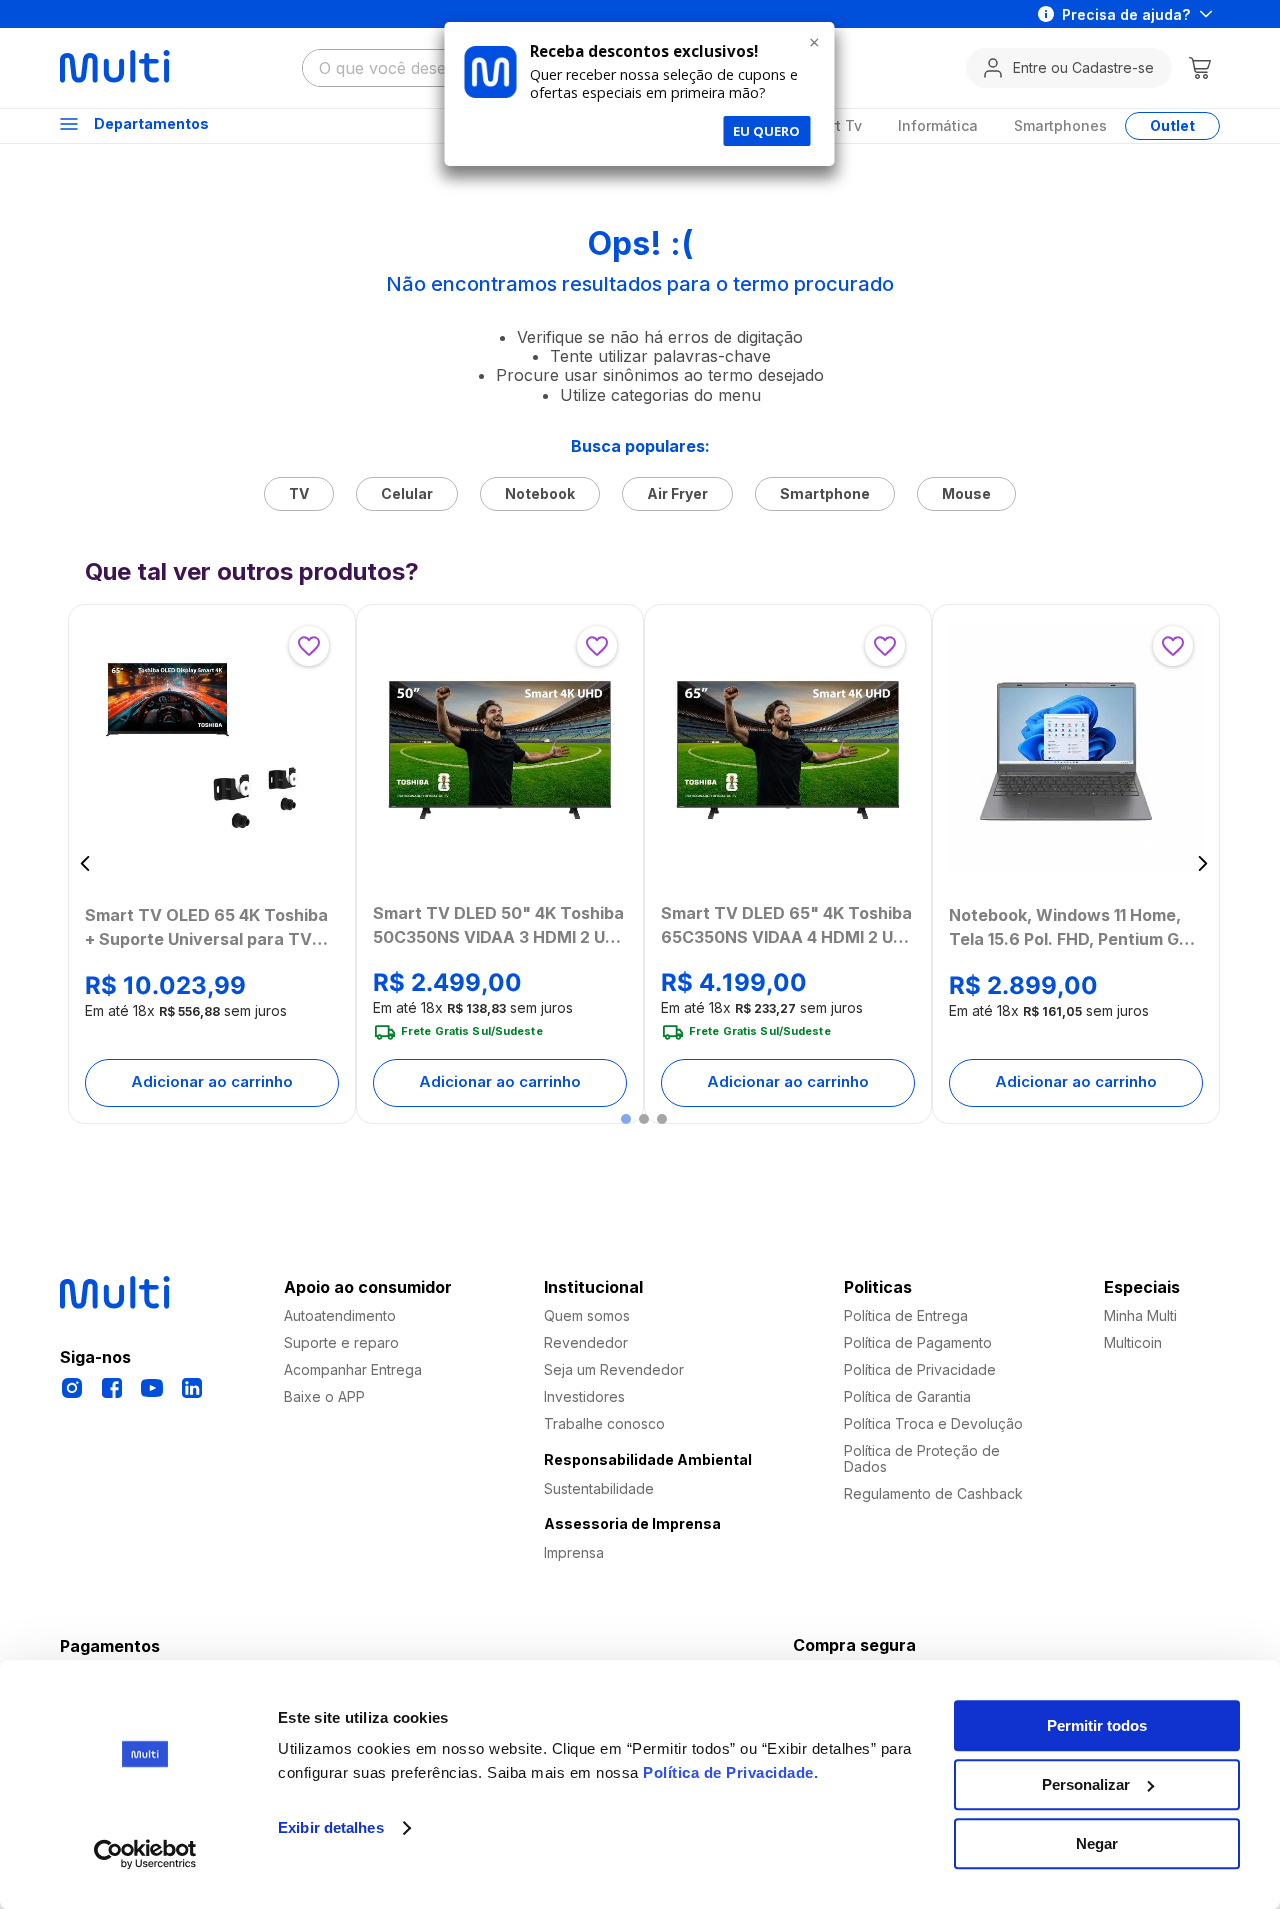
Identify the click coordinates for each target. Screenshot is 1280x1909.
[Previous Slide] (85, 863)
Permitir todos (1097, 1725)
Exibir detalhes (331, 1828)
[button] (626, 1119)
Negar (1097, 1843)
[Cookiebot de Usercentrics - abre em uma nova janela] (145, 1854)
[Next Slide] (1202, 863)
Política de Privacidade (728, 1772)
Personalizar (1086, 1784)
